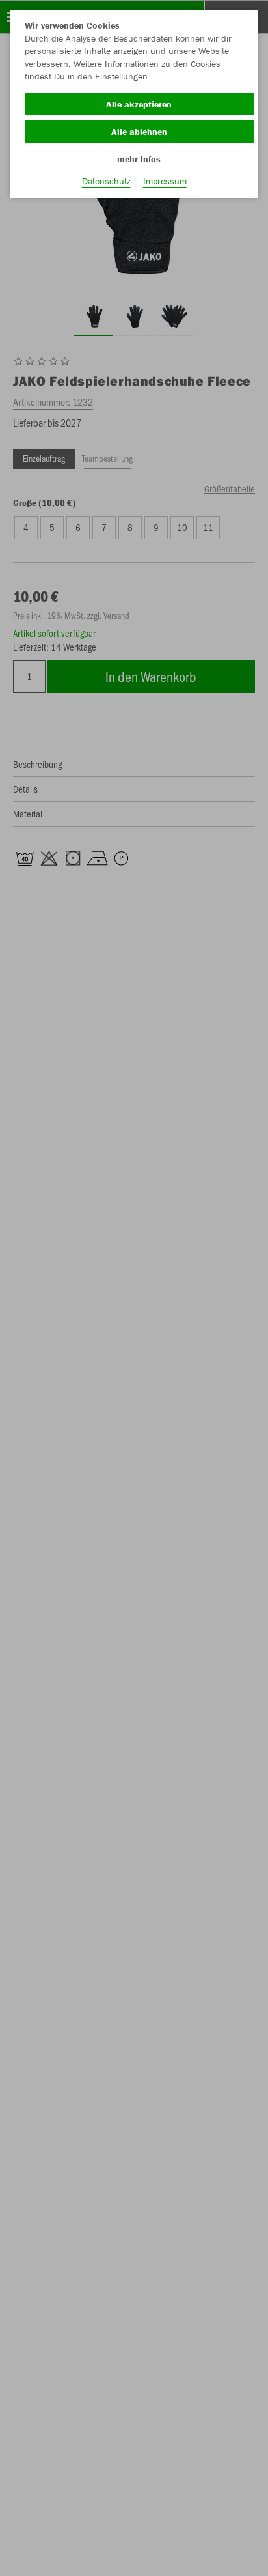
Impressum (165, 181)
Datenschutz (106, 181)
